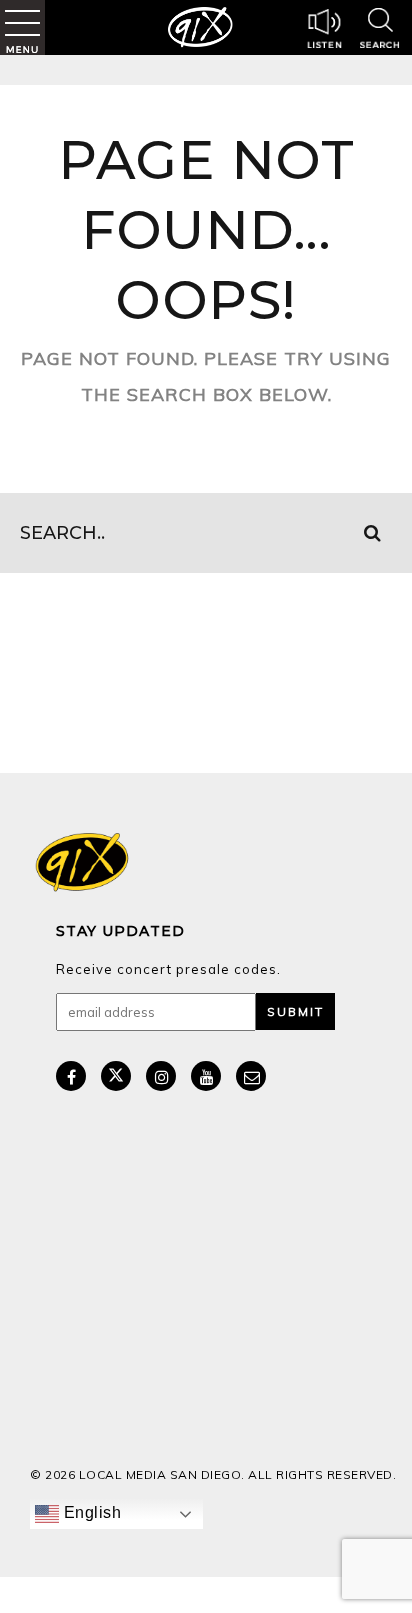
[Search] (380, 31)
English (90, 1512)
